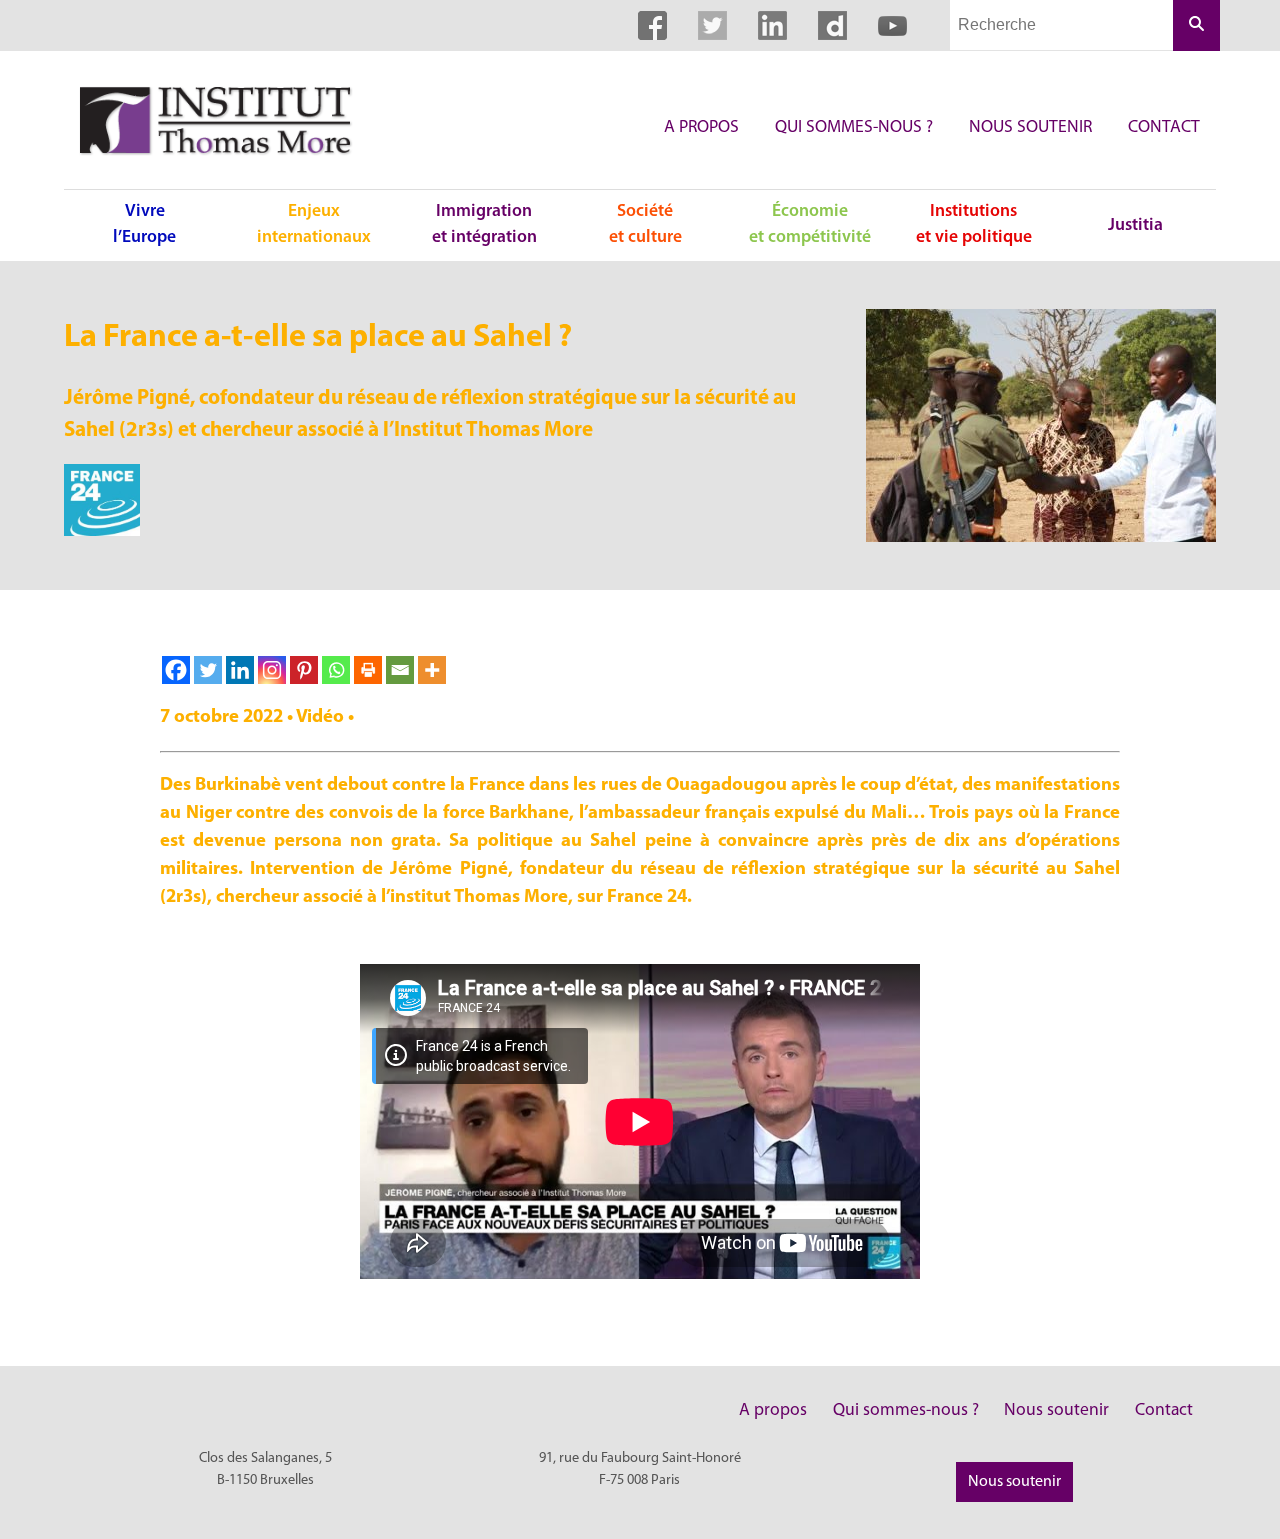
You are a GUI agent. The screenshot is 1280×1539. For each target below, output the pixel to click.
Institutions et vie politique (974, 224)
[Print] (368, 670)
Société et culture (645, 224)
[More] (432, 670)
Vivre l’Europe (144, 224)
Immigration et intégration (484, 224)
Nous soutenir (1030, 127)
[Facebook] (176, 670)
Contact (1164, 127)
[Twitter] (208, 670)
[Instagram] (272, 670)
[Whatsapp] (336, 670)
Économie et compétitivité (810, 224)
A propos (701, 127)
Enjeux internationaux (314, 224)
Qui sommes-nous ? (854, 127)
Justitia (1135, 225)
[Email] (400, 670)
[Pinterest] (304, 670)
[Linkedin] (240, 670)
